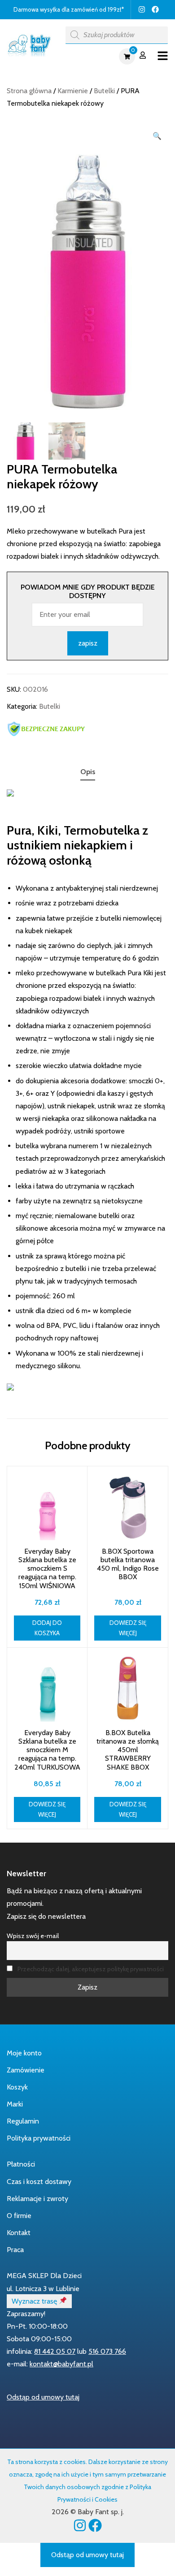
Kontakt (19, 2233)
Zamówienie (26, 2070)
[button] (157, 136)
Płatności (21, 2164)
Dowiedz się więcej (128, 1628)
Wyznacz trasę (35, 2301)
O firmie (19, 2216)
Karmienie (73, 91)
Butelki (104, 91)
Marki (15, 2104)
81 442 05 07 (55, 2351)
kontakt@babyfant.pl (61, 2364)
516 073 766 (107, 2351)
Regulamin (23, 2121)
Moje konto (24, 2053)
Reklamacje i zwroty (37, 2199)
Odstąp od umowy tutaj (43, 2397)
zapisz (88, 643)
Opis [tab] (88, 772)
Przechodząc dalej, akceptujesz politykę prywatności (91, 1969)
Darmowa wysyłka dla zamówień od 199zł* (69, 9)
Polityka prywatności (39, 2138)
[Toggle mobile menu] (163, 56)
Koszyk (17, 2087)
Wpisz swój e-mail (33, 1936)
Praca (15, 2250)
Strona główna (29, 91)
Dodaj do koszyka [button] (47, 1628)
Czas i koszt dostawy (39, 2182)
